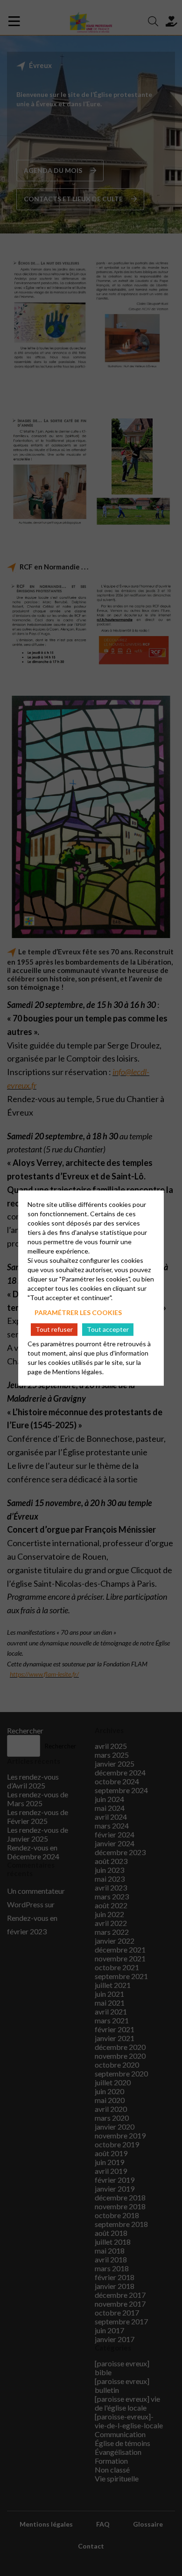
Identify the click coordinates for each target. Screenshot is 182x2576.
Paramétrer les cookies (78, 1312)
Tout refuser (54, 1329)
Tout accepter (108, 1329)
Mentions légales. (78, 1371)
